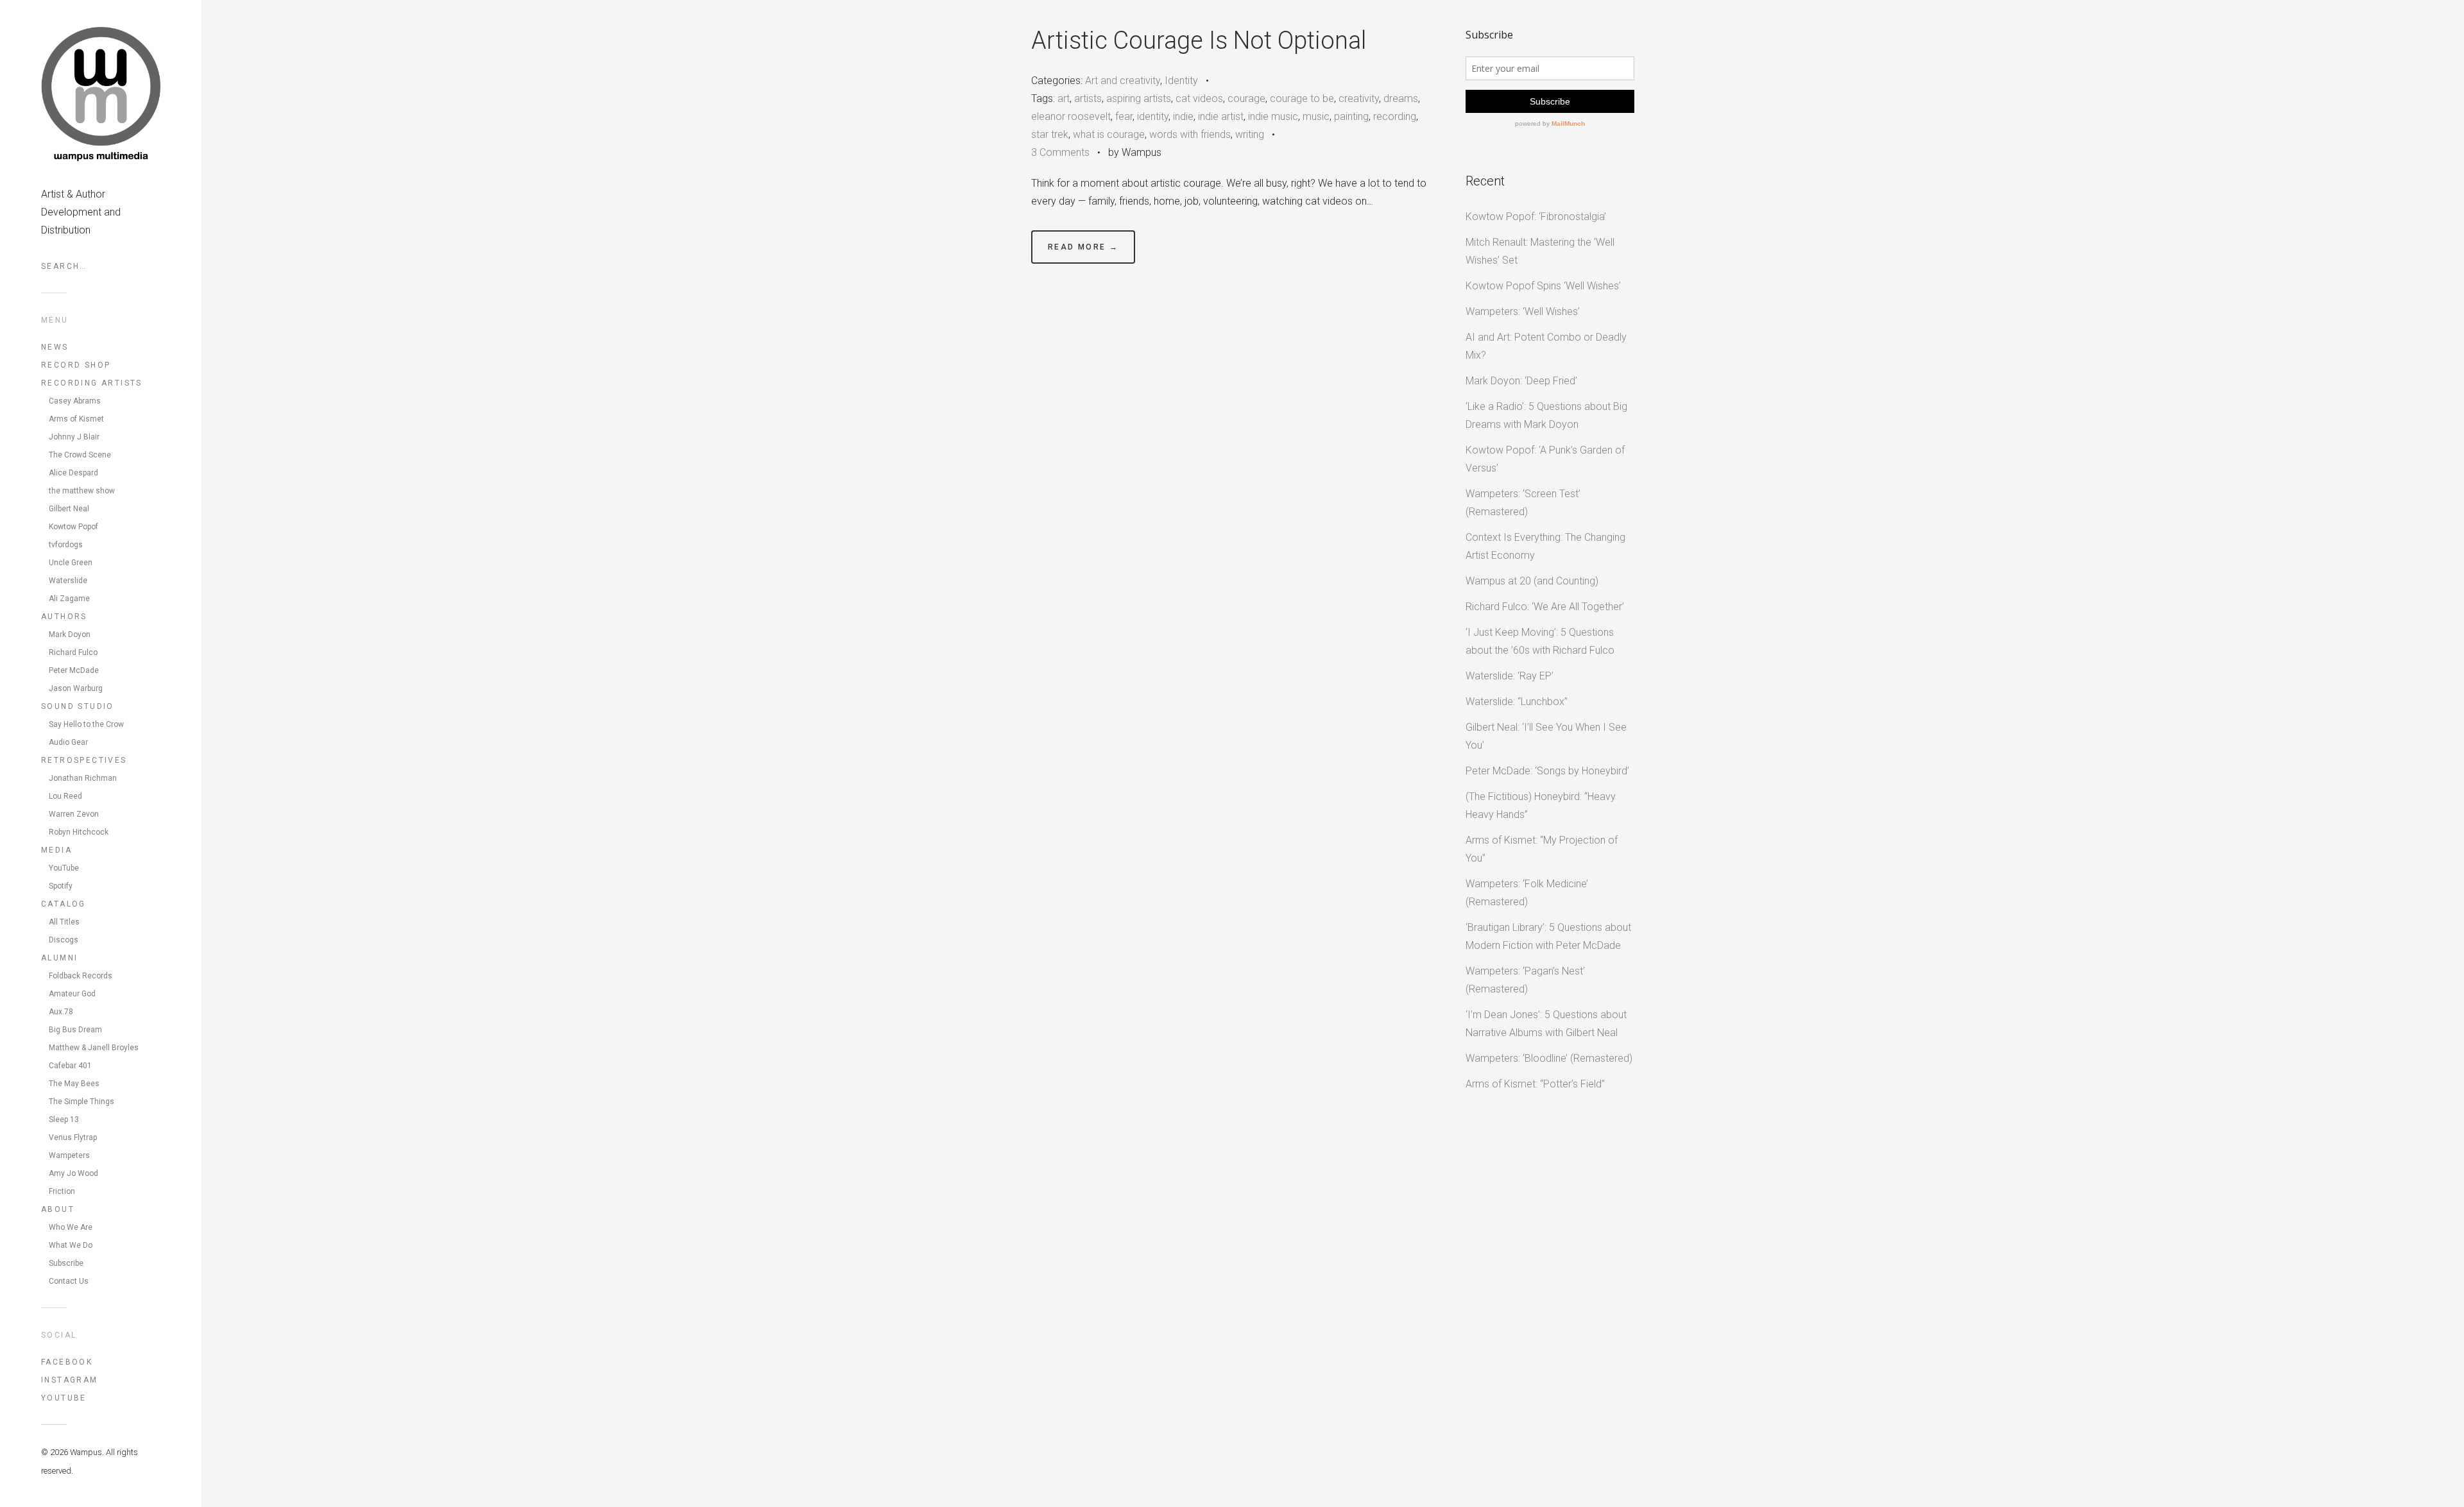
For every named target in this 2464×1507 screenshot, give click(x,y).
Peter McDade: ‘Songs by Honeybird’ (1547, 771)
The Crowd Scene (80, 455)
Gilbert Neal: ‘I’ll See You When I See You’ (1546, 736)
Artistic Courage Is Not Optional (1199, 40)
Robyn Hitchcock (79, 832)
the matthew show (82, 491)
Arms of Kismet (76, 419)
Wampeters (69, 1155)
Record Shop (76, 365)
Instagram (70, 1380)
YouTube (64, 868)
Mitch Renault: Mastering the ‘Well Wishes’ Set (1540, 251)
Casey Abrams (75, 401)
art (1064, 98)
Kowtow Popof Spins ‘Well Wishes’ (1543, 286)
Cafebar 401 (70, 1066)
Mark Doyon (70, 634)
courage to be (1302, 98)
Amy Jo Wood (73, 1173)
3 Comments (1060, 152)
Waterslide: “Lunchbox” (1517, 702)
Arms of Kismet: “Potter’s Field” (1535, 1084)
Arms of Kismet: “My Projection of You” (1542, 849)
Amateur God (72, 994)
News (55, 347)
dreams (1401, 98)
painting (1351, 116)
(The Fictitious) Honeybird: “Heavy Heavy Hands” (1541, 805)
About (58, 1209)
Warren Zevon (74, 814)
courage (1246, 98)
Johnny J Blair (74, 437)
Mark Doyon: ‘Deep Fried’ (1521, 381)
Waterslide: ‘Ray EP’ (1510, 676)
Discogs (64, 940)
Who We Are (71, 1227)
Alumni (59, 958)
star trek (1050, 134)
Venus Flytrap (73, 1137)
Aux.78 (61, 1012)
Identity (1181, 81)
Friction (62, 1191)
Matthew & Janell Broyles (94, 1048)
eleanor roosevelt (1071, 116)
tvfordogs (66, 545)
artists (1088, 98)
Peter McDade (74, 670)
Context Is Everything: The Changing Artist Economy (1545, 546)
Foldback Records (81, 976)
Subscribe (66, 1263)
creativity (1359, 98)
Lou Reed (65, 796)
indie (1183, 116)
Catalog (64, 904)
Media (56, 850)
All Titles (64, 922)
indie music (1273, 116)
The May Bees (74, 1084)
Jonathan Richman (83, 778)
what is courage (1109, 134)
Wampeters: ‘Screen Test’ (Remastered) (1523, 503)
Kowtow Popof (73, 527)
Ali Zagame (69, 599)
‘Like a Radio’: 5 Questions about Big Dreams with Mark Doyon (1546, 415)
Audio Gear (68, 742)
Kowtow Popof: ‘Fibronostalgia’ (1536, 217)
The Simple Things (81, 1102)
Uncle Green (71, 563)
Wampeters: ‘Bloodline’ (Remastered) (1549, 1058)
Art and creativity (1123, 81)
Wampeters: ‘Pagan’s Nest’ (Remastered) (1525, 980)
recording (1395, 116)
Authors (64, 617)
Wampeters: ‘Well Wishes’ (1523, 311)
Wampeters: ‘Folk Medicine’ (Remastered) (1527, 893)
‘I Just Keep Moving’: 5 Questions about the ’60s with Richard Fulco (1540, 641)
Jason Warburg (76, 688)
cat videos (1199, 98)
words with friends (1190, 134)
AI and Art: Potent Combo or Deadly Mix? (1546, 346)
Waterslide (68, 581)
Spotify (61, 886)
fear (1124, 116)
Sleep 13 (64, 1120)
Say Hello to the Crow (86, 724)
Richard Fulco (73, 652)
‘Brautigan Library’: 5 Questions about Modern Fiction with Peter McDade (1548, 936)
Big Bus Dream (75, 1030)
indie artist (1221, 116)
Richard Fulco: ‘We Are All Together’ (1545, 607)
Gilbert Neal (69, 509)
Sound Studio (78, 706)
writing (1250, 134)
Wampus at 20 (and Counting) (1532, 581)
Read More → (1083, 247)
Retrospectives (84, 760)
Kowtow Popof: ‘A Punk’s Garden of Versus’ (1545, 459)
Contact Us (69, 1281)
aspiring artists (1139, 98)
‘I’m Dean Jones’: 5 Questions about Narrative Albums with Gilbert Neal (1546, 1024)
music (1316, 116)
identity (1153, 116)
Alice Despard (73, 473)
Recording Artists (92, 383)
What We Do (71, 1245)
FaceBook (67, 1362)
